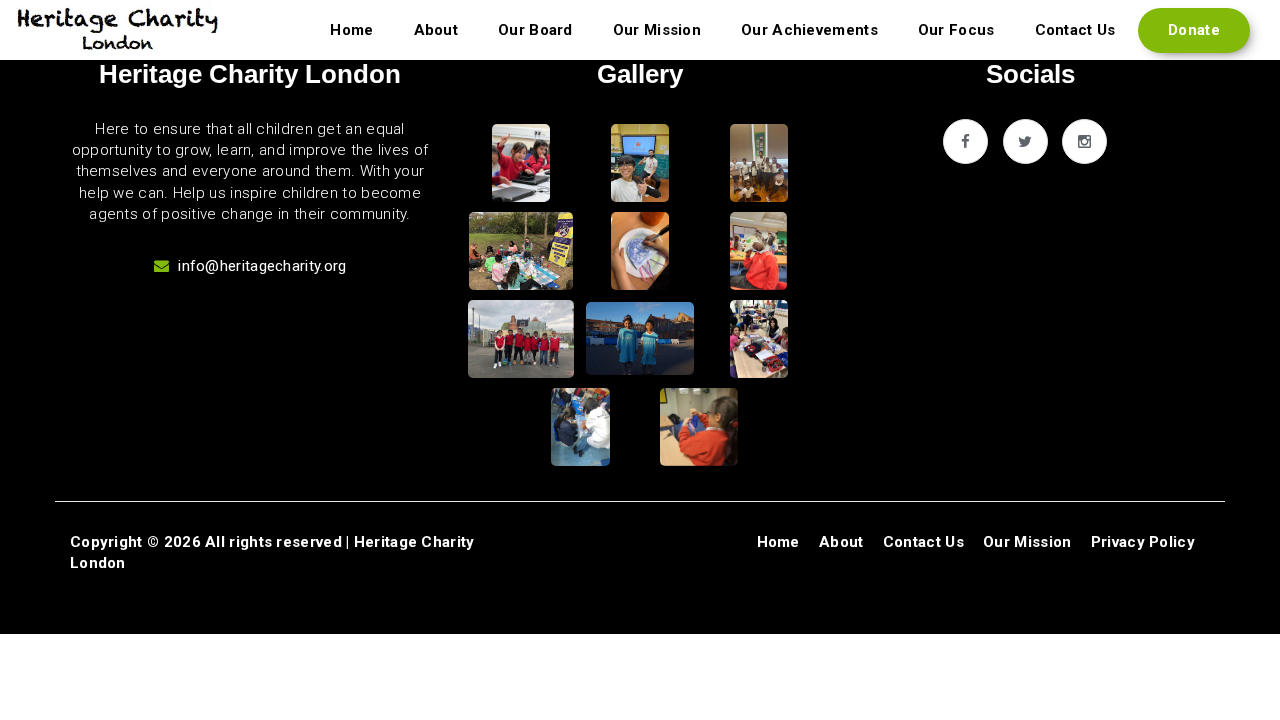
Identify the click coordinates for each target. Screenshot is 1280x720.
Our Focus (956, 30)
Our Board (535, 30)
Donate (1194, 30)
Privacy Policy (1143, 542)
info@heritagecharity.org (262, 266)
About (436, 30)
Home (351, 30)
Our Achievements (809, 30)
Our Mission (657, 30)
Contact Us (1075, 30)
